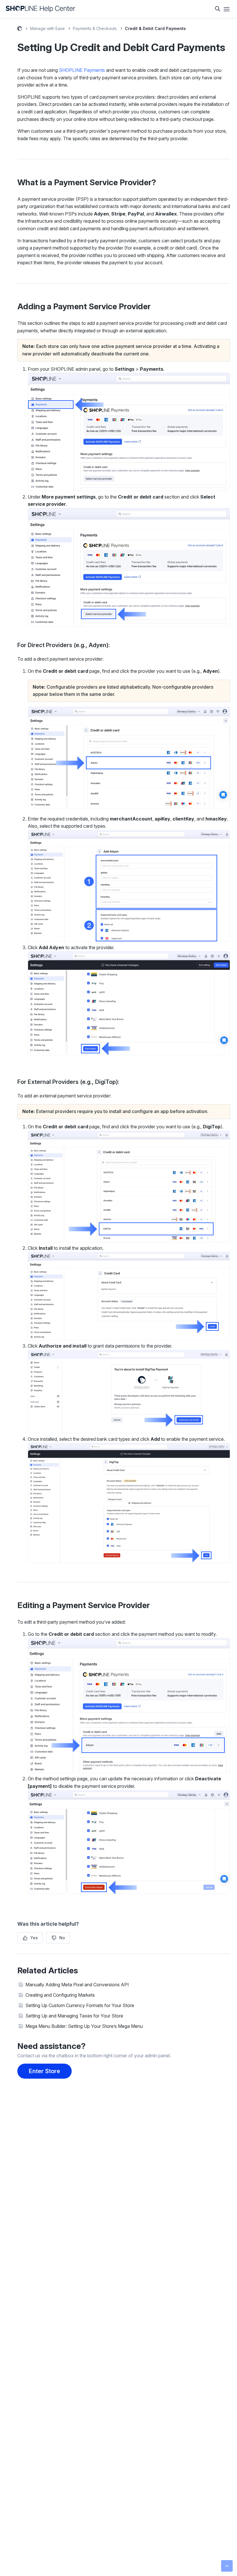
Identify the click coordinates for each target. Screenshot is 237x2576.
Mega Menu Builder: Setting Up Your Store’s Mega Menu (84, 2026)
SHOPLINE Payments (82, 70)
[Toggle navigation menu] (227, 9)
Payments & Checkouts (95, 28)
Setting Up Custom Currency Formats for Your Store (80, 2005)
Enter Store (45, 2071)
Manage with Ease (47, 28)
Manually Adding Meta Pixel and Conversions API (77, 1985)
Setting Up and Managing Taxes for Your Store (74, 2016)
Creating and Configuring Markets (60, 1995)
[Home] (41, 9)
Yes (34, 1938)
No (62, 1938)
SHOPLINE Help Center (20, 29)
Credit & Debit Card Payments (155, 28)
